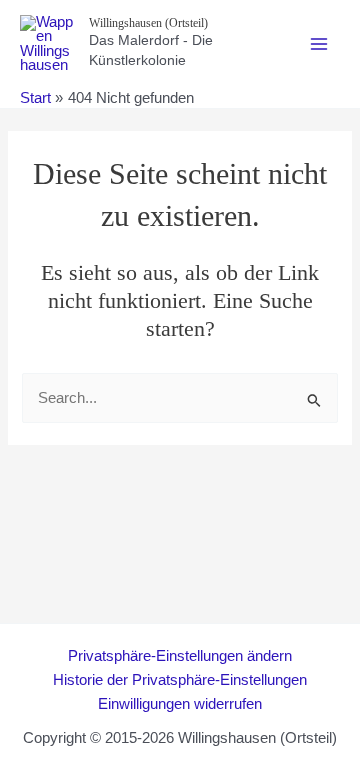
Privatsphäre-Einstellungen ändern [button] (180, 656)
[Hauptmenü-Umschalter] (319, 44)
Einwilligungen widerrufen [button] (180, 704)
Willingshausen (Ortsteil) (148, 23)
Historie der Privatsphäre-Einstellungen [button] (180, 680)
